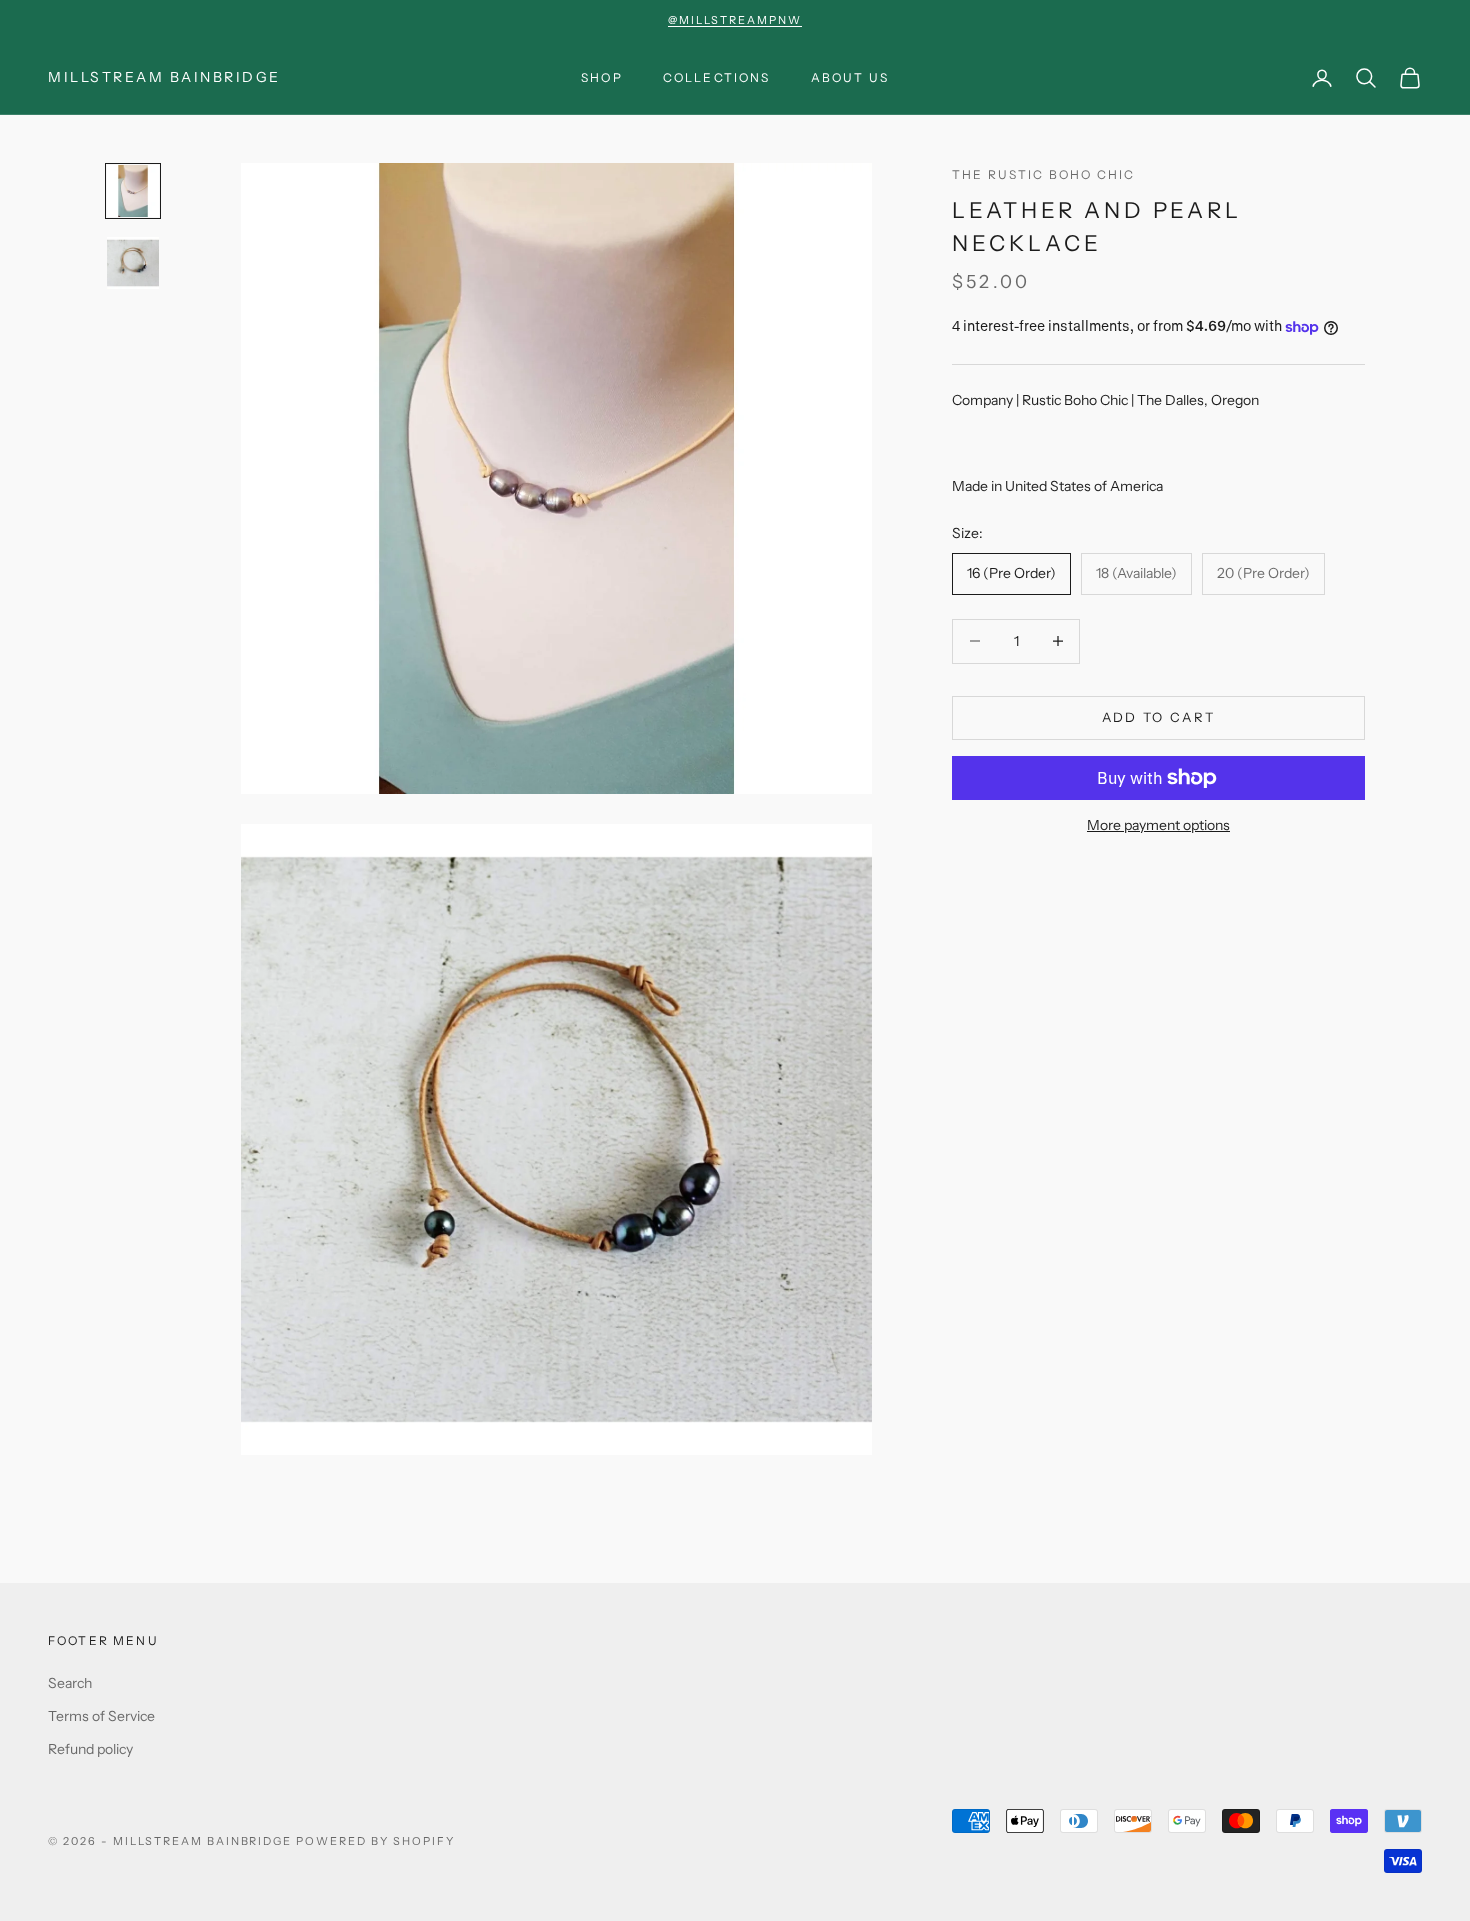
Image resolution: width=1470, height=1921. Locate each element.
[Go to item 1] (133, 191)
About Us (850, 77)
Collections (717, 77)
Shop (602, 77)
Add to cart (1159, 717)
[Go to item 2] (133, 263)
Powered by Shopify (375, 1841)
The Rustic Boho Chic (1043, 174)
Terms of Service (101, 1716)
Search (70, 1683)
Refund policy (90, 1749)
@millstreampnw (735, 20)
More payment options (1158, 825)
